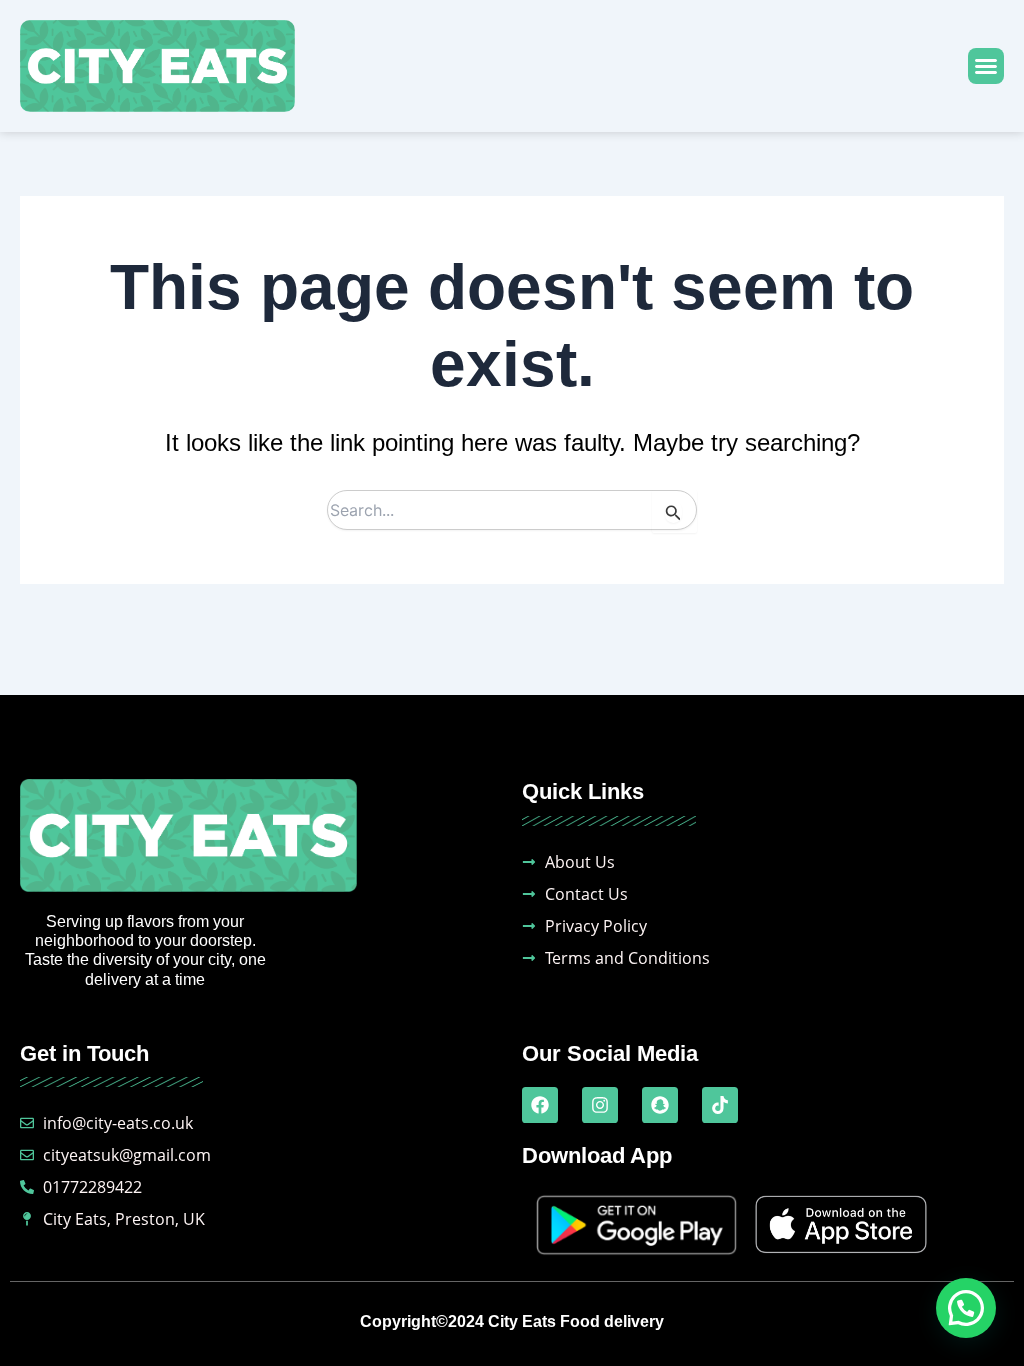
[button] (986, 66)
